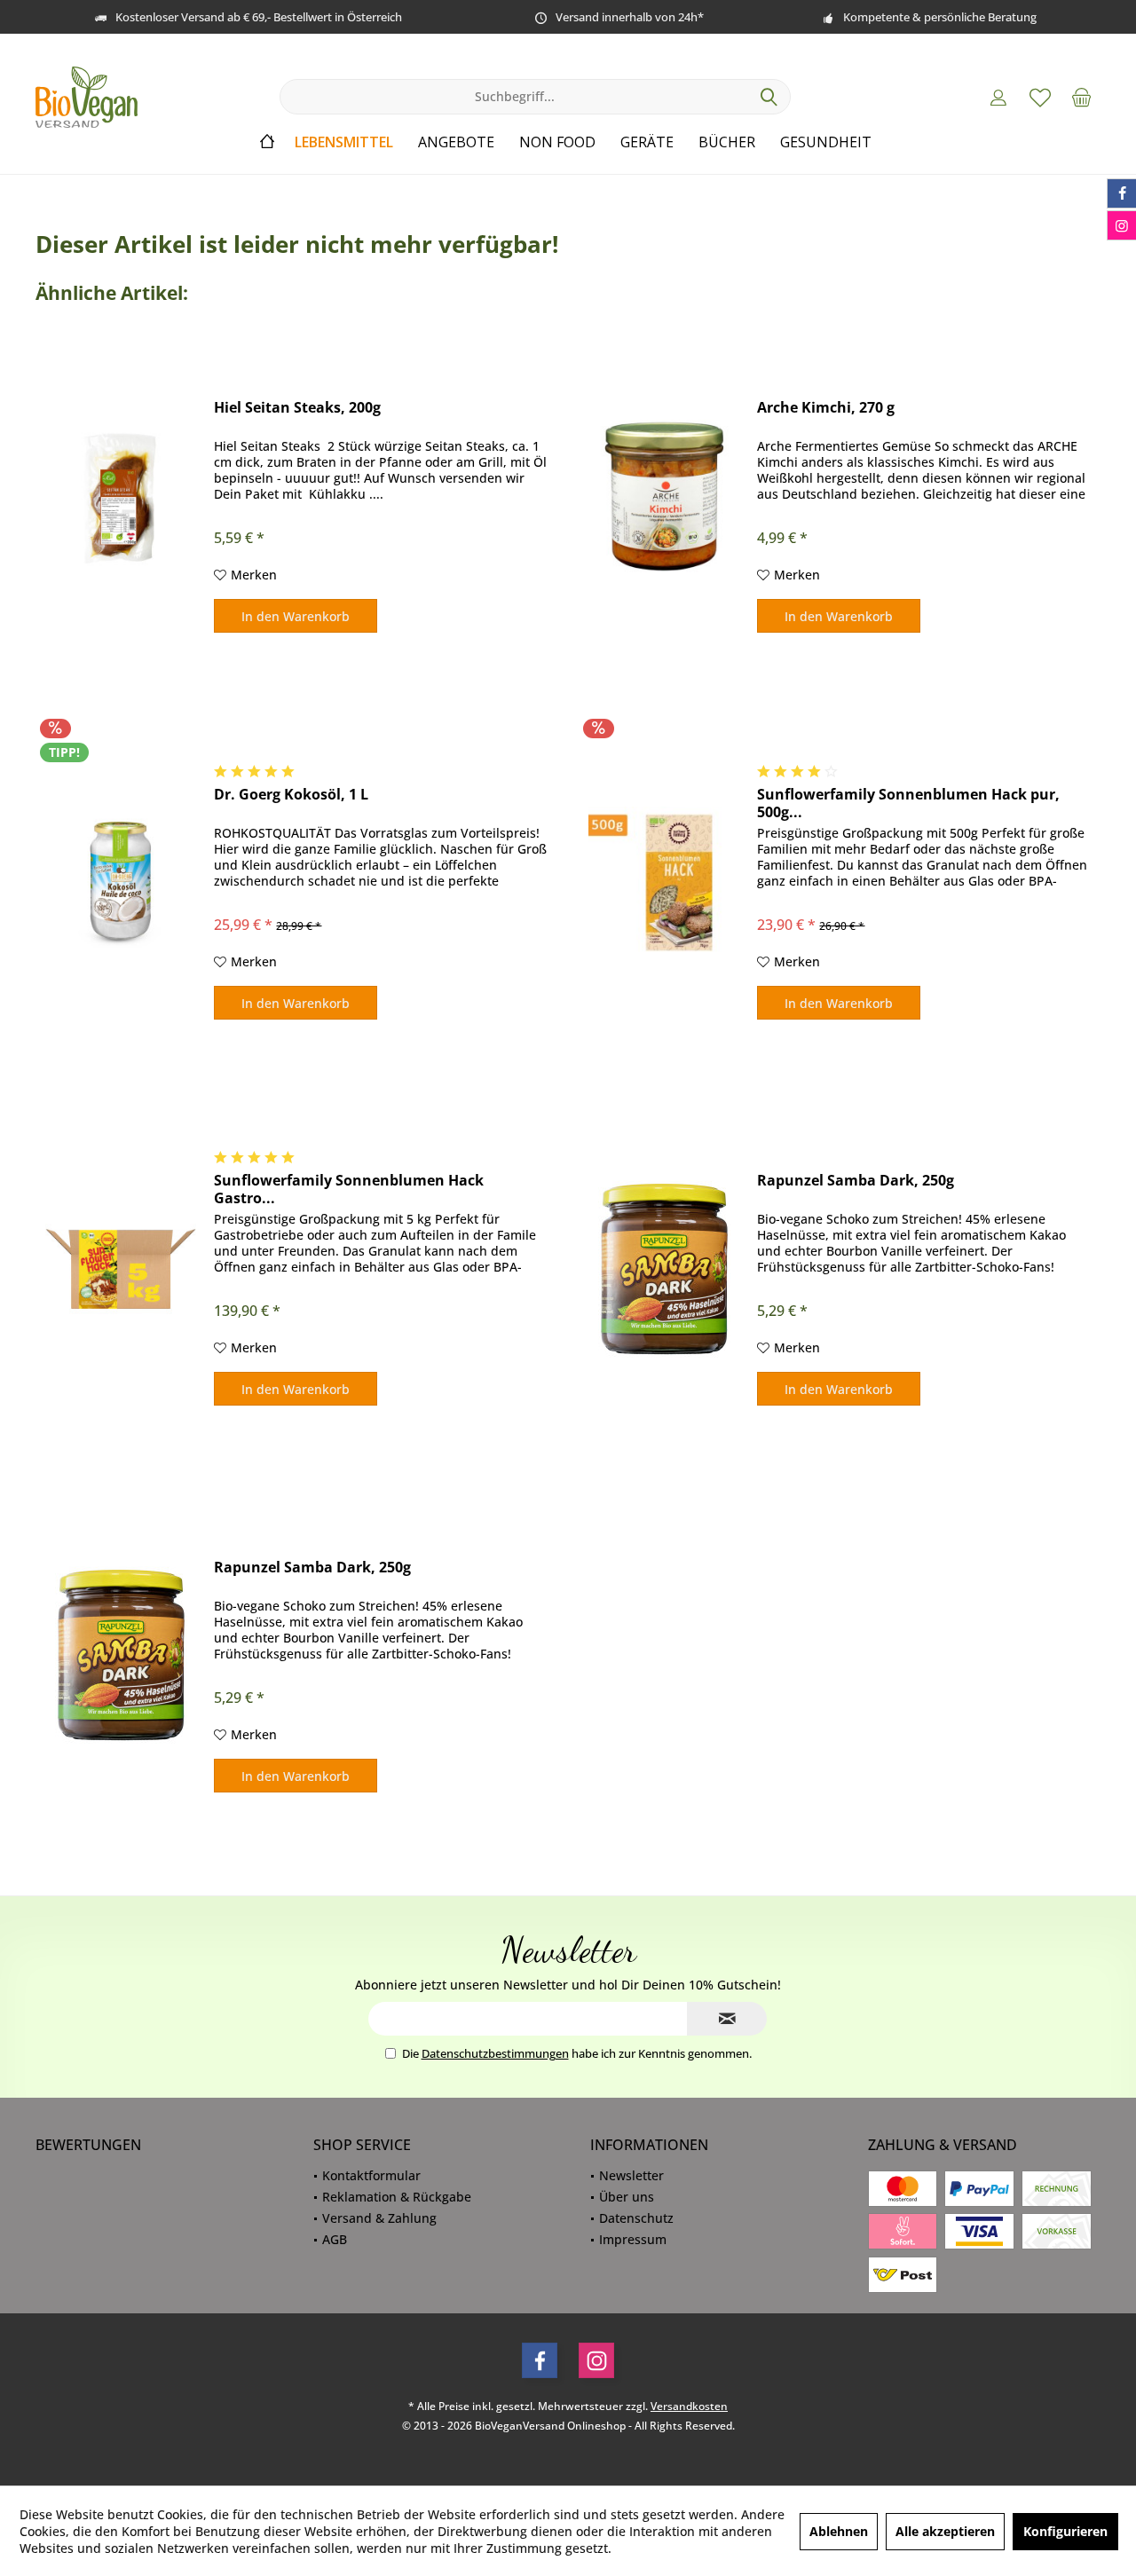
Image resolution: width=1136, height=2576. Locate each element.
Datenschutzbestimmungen (495, 2053)
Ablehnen (839, 2531)
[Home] (267, 142)
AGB (335, 2239)
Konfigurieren (1065, 2531)
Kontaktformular (371, 2175)
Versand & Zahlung (379, 2218)
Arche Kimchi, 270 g (826, 408)
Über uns (627, 2197)
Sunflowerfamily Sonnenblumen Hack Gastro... (349, 1189)
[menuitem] (1082, 97)
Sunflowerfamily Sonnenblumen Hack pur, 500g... (908, 803)
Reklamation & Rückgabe (397, 2197)
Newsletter (631, 2175)
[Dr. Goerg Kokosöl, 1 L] (121, 882)
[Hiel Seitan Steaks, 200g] (121, 496)
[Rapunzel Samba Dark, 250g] (664, 1268)
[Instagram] (596, 2360)
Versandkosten (689, 2406)
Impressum (633, 2239)
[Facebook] (540, 2360)
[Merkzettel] (1040, 97)
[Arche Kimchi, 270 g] (664, 496)
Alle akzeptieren (945, 2531)
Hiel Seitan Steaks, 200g (297, 408)
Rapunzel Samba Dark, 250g (856, 1181)
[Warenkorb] (1082, 97)
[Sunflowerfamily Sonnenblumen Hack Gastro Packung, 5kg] (121, 1268)
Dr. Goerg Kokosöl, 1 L (291, 795)
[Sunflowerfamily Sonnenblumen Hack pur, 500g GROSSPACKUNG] (664, 882)
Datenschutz (636, 2218)
